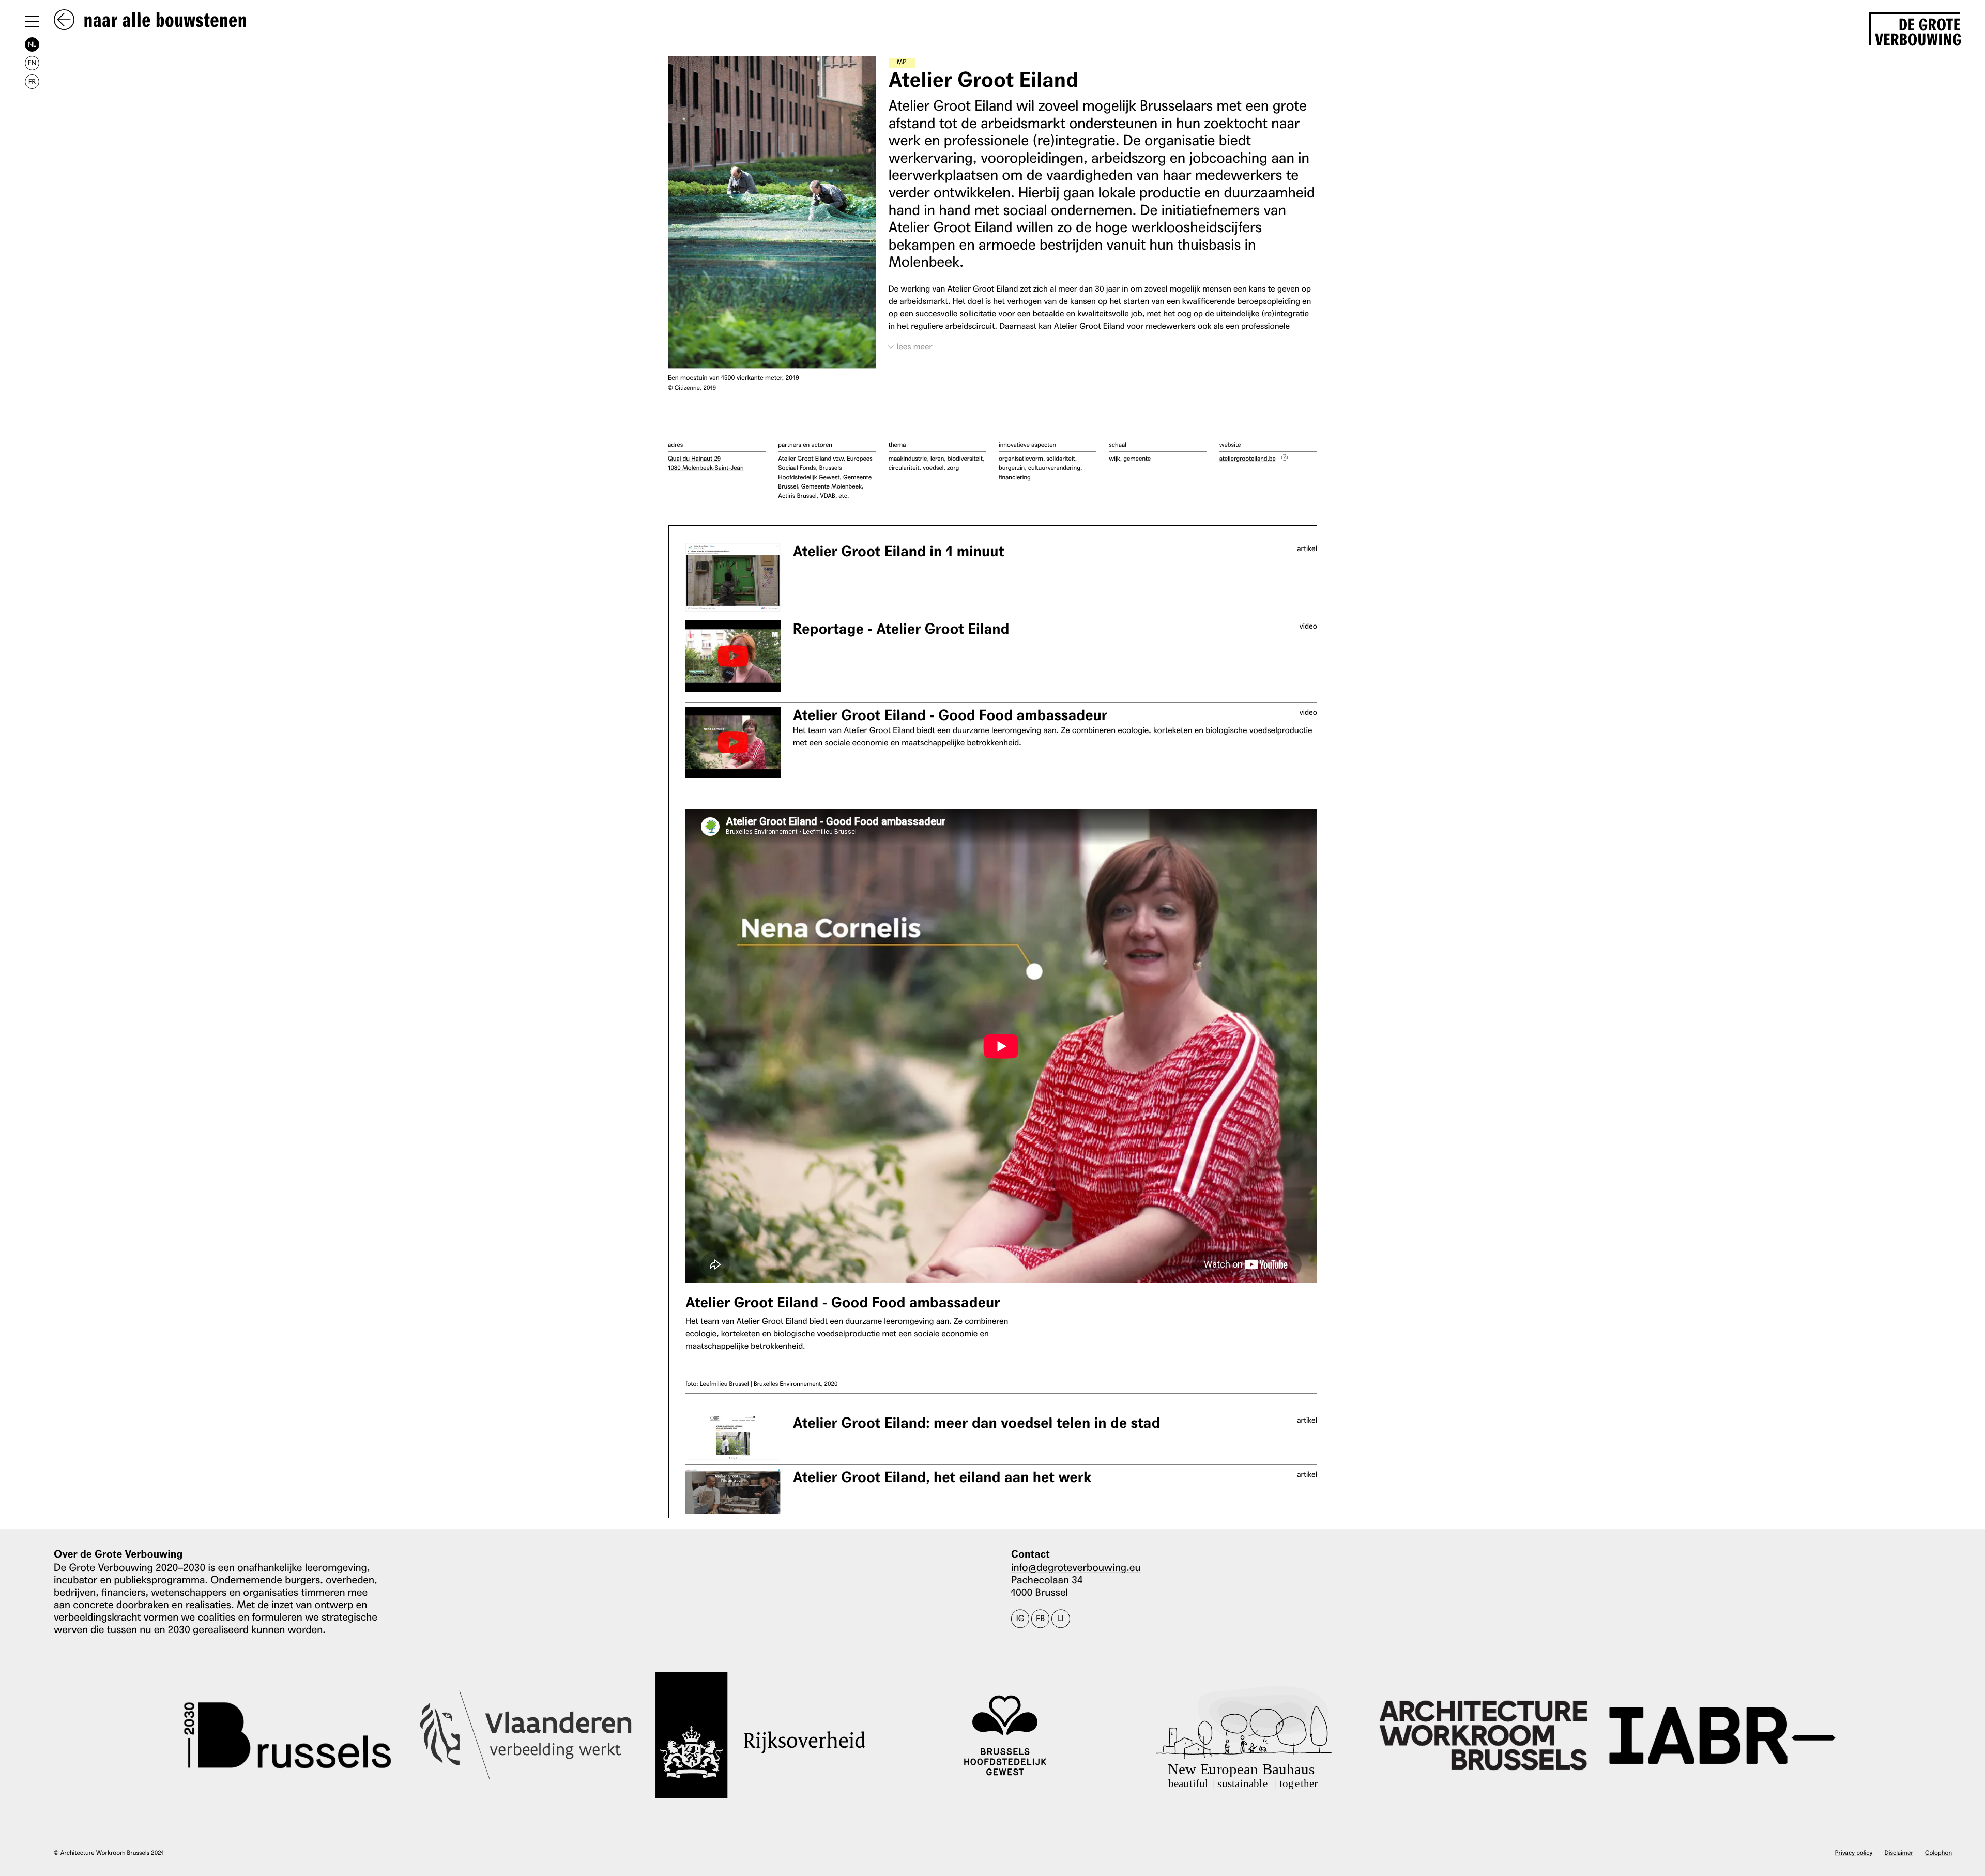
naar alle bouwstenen (163, 21)
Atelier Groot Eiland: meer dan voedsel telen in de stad (977, 1423)
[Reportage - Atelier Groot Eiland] (733, 656)
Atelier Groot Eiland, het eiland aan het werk (942, 1477)
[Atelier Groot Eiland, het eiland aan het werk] (733, 1491)
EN (32, 63)
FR (32, 81)
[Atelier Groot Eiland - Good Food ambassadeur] (733, 742)
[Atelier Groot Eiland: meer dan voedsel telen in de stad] (733, 1437)
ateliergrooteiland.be (1248, 458)
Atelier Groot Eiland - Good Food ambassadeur (950, 715)
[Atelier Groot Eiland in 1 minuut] (733, 577)
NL (32, 44)
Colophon (1938, 1852)
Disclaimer (1899, 1852)
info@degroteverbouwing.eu (1076, 1567)
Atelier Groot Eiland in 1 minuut (899, 551)
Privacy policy (1854, 1852)
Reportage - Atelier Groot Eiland (901, 629)
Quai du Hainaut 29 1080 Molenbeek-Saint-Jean (706, 463)
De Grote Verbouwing (1918, 30)
